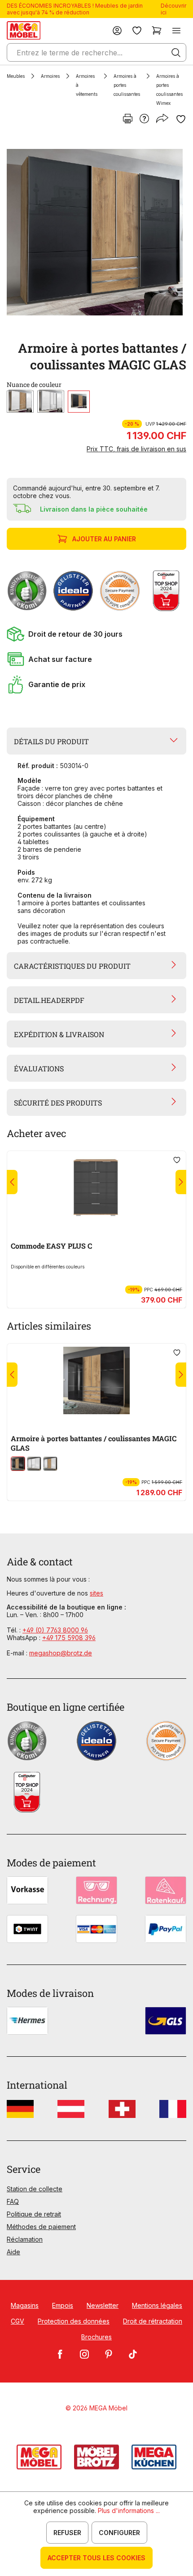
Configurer (119, 2533)
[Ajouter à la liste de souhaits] (181, 119)
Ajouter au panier (104, 539)
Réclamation (25, 2239)
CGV (18, 2321)
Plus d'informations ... (129, 2511)
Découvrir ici (173, 9)
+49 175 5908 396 (69, 1638)
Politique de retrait (34, 2214)
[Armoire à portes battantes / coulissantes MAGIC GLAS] (95, 232)
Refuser (67, 2533)
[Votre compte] (117, 30)
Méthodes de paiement (41, 2227)
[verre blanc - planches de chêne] (20, 402)
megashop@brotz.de (61, 1653)
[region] (96, 232)
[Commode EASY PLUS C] (96, 1188)
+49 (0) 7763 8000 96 (55, 1630)
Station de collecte (35, 2189)
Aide (13, 2252)
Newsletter (103, 2305)
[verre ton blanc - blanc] (51, 402)
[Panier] (157, 30)
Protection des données (74, 2321)
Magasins (25, 2305)
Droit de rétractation (153, 2321)
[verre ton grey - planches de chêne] (79, 402)
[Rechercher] (176, 53)
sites (96, 1593)
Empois (63, 2305)
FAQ (13, 2201)
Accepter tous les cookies (96, 2558)
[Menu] (176, 30)
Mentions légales (157, 2305)
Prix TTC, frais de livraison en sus (136, 449)
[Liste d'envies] (137, 30)
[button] (96, 634)
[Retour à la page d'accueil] (24, 30)
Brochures (96, 2337)
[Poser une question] (144, 119)
